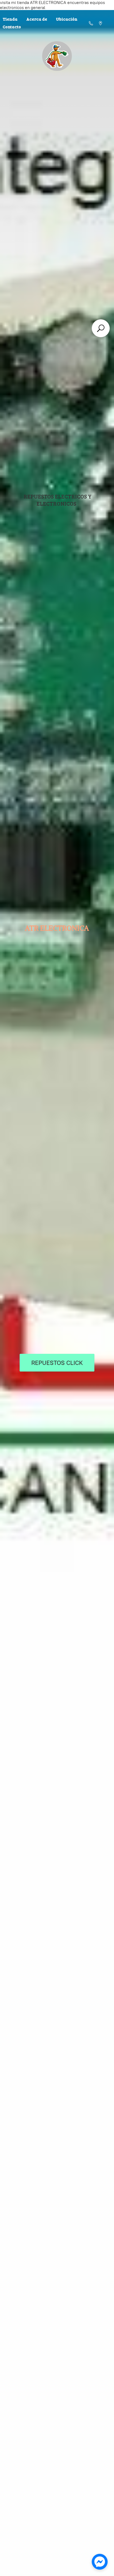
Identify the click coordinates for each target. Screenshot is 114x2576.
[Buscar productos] (101, 328)
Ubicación (67, 19)
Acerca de (37, 19)
